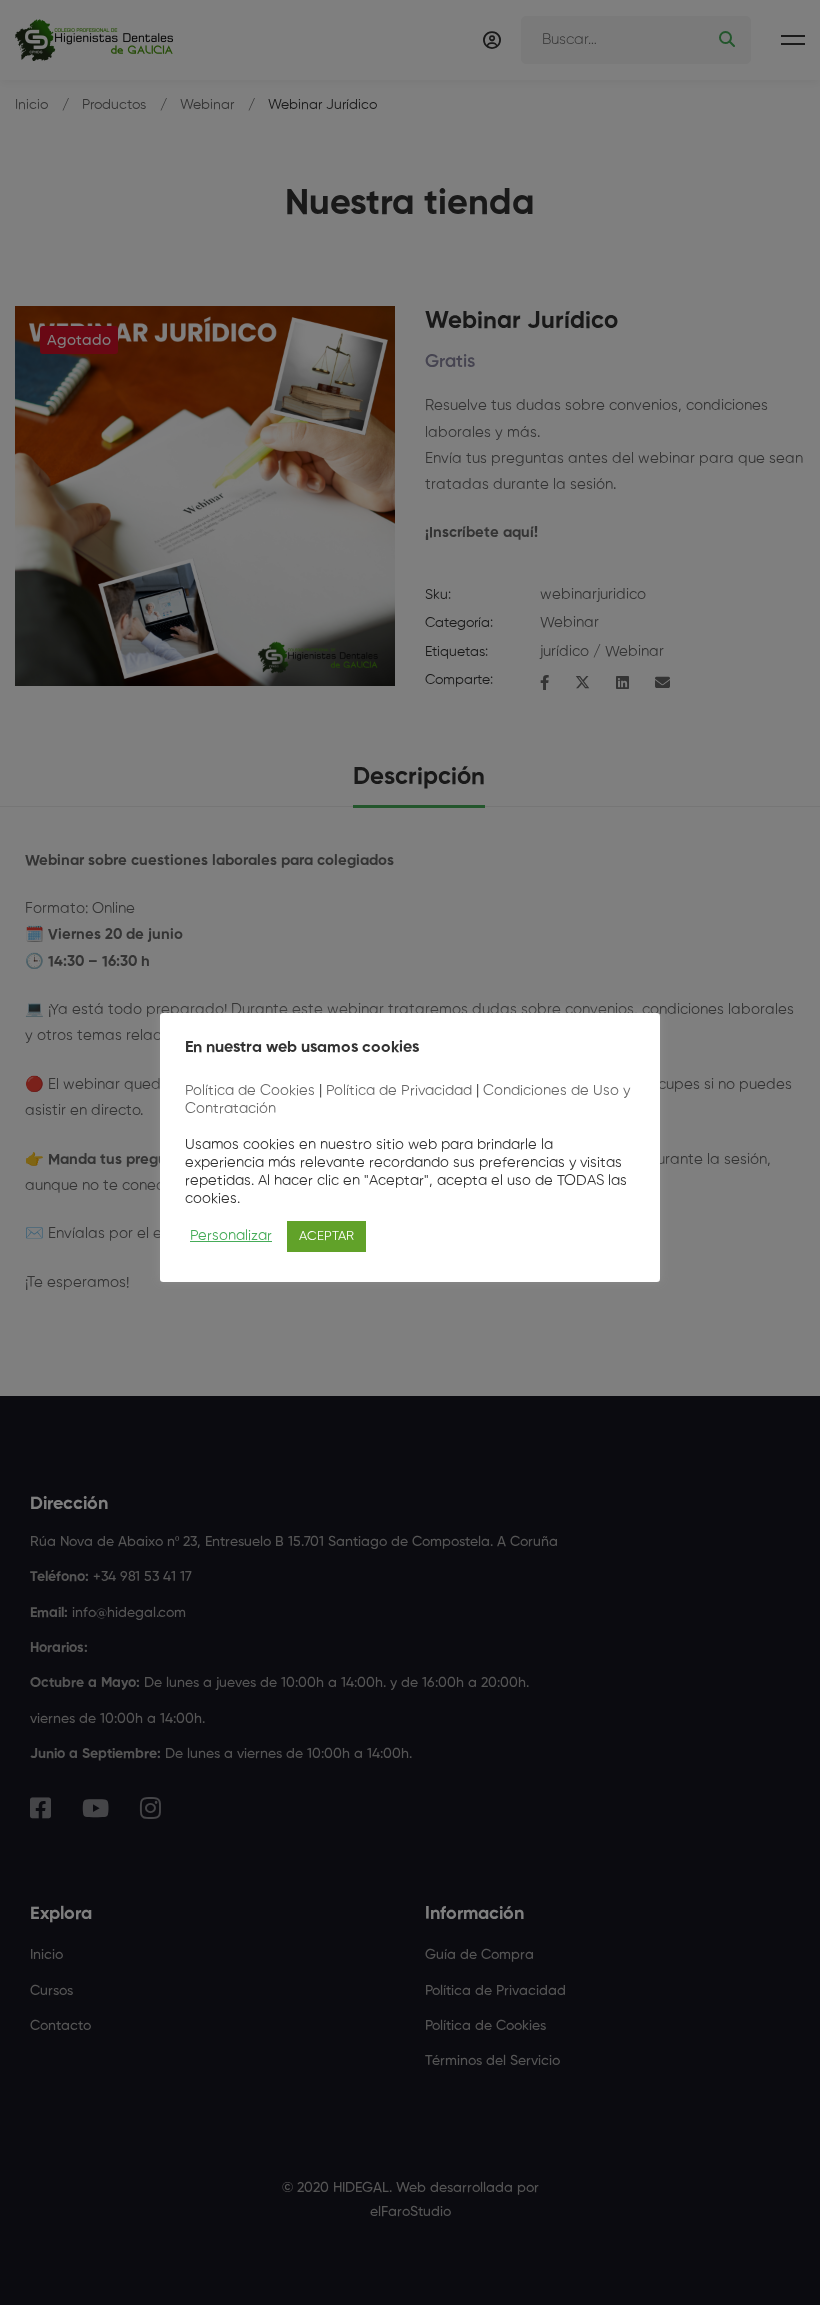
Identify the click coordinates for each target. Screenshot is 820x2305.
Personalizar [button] (231, 1236)
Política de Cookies (250, 1091)
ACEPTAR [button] (326, 1236)
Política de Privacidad (399, 1091)
